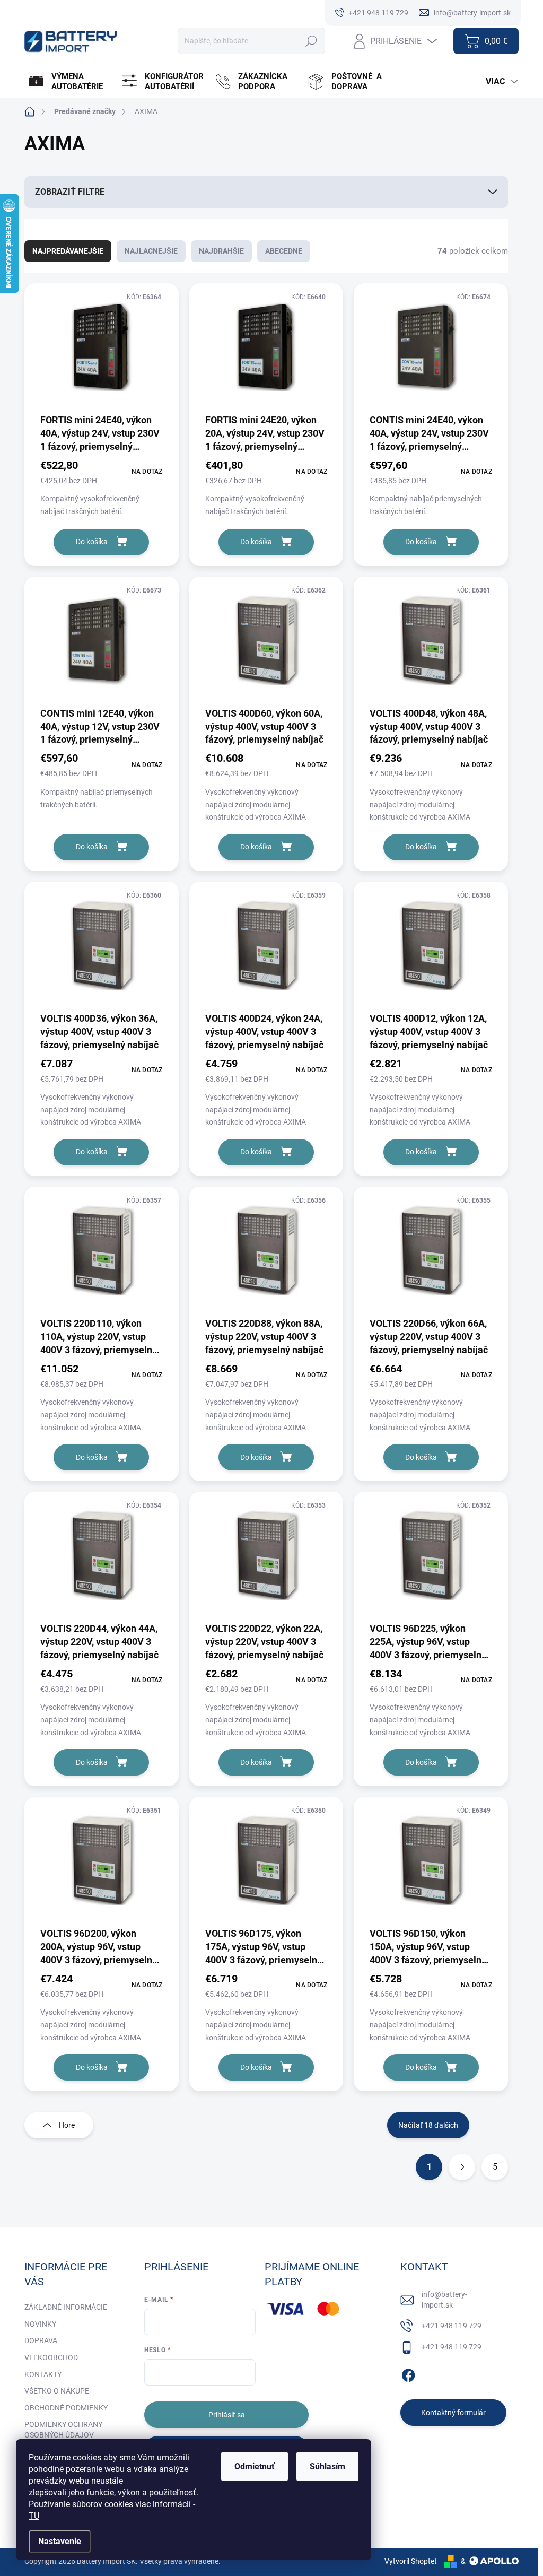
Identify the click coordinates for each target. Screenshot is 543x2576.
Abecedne (284, 251)
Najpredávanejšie (68, 251)
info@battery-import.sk (444, 2300)
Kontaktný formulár (453, 2413)
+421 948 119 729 (452, 2326)
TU (34, 2516)
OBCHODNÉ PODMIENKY (66, 2408)
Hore (67, 2125)
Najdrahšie (221, 251)
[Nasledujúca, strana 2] (462, 2167)
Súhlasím (327, 2466)
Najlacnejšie (151, 251)
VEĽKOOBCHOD (51, 2357)
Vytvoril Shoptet (411, 2561)
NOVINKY (40, 2324)
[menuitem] (70, 82)
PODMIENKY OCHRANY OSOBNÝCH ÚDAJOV (63, 2430)
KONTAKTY (43, 2374)
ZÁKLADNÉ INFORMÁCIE (66, 2307)
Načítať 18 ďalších (428, 2125)
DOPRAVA (41, 2340)
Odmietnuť (255, 2466)
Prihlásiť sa (227, 2415)
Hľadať (312, 41)
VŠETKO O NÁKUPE (57, 2391)
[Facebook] (408, 2374)
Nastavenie (60, 2541)
